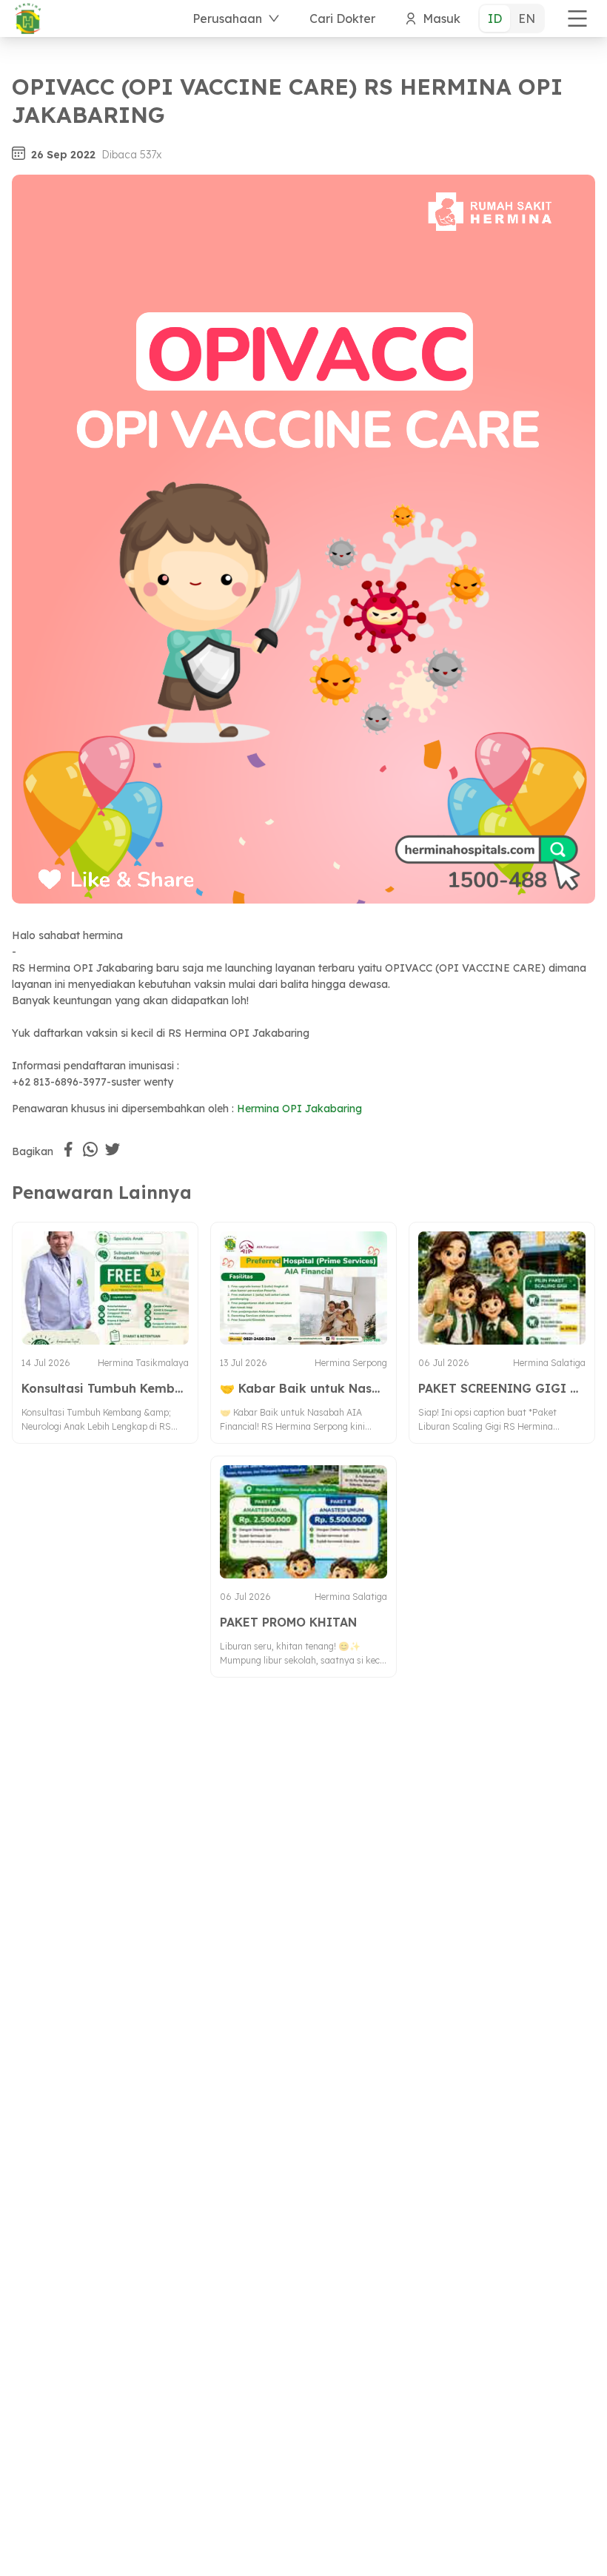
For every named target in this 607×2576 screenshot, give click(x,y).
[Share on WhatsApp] (90, 1149)
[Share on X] (113, 1149)
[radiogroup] (512, 19)
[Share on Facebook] (68, 1149)
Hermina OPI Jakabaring (299, 1109)
